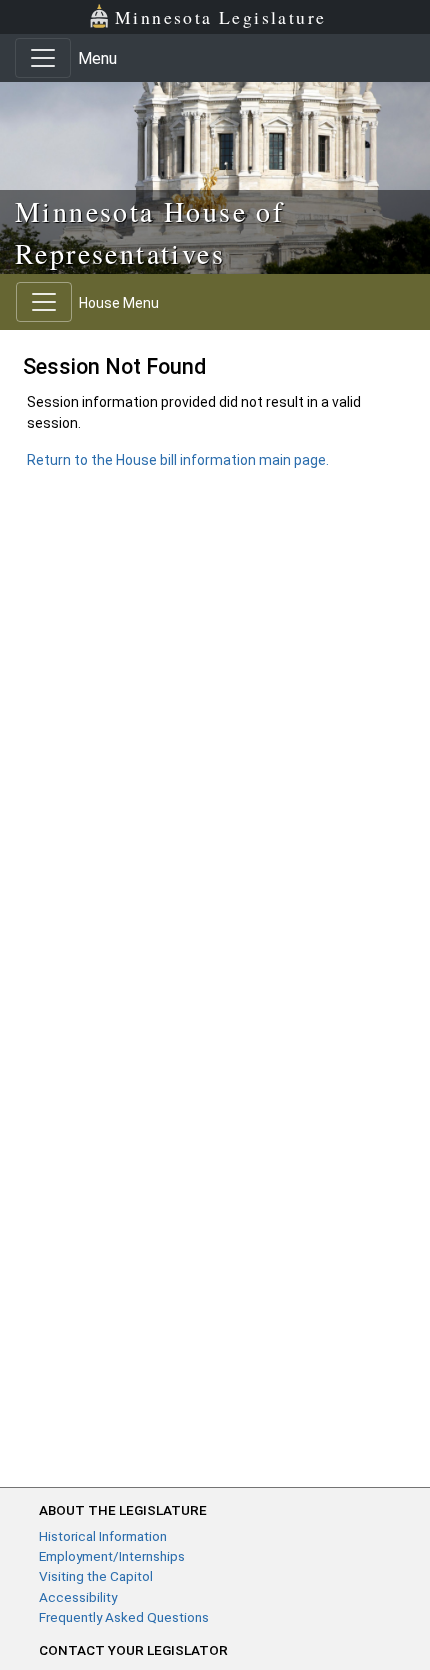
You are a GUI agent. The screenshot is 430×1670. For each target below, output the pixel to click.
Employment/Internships (112, 1556)
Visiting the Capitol (96, 1576)
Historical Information (103, 1536)
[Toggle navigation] (43, 58)
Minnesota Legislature (220, 17)
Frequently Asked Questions (124, 1617)
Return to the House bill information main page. (178, 460)
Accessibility (78, 1597)
